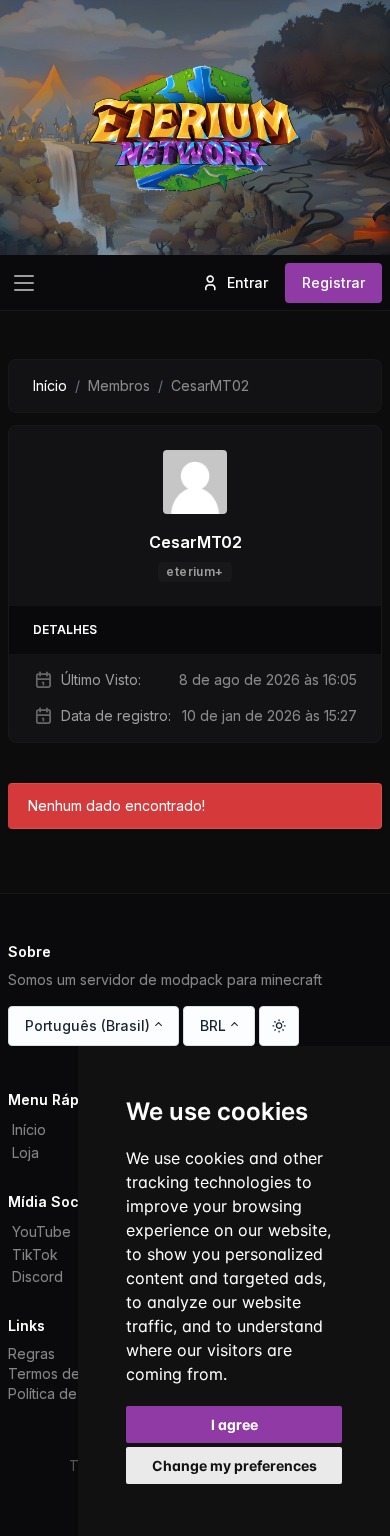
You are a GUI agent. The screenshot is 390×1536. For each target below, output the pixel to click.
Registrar (333, 282)
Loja (25, 1152)
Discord (37, 1276)
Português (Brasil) (87, 1025)
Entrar (247, 282)
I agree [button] (234, 1424)
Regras (31, 1353)
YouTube (41, 1231)
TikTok (35, 1254)
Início (50, 385)
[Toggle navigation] (24, 283)
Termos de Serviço (71, 1373)
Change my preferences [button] (234, 1465)
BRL (213, 1025)
